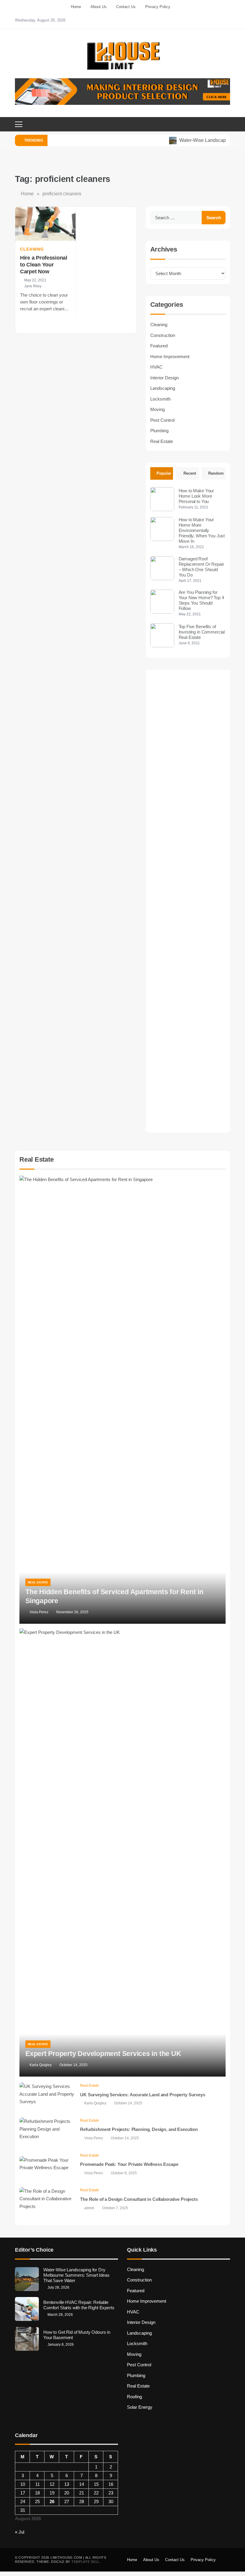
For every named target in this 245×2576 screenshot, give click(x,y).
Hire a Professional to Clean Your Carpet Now (44, 265)
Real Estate (162, 441)
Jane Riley (33, 286)
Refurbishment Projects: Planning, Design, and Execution (139, 2129)
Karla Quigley (41, 2065)
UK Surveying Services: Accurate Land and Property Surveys (143, 2095)
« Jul (20, 2532)
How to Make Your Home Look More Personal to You (196, 496)
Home (76, 7)
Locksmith (160, 399)
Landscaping (163, 388)
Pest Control (162, 420)
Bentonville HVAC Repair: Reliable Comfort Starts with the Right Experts (79, 2305)
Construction (163, 335)
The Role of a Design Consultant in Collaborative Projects (139, 2199)
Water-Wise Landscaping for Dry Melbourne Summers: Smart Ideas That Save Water (76, 2275)
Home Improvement (170, 356)
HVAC (156, 367)
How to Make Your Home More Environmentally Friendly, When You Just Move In (202, 530)
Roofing (134, 2397)
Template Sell (85, 2562)
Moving (157, 409)
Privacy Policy (158, 7)
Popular (164, 473)
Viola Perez (39, 1612)
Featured (159, 346)
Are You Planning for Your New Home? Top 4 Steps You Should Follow (201, 600)
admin (89, 2208)
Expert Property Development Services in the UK (103, 2054)
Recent (190, 473)
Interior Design (164, 378)
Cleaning (32, 249)
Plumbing (159, 431)
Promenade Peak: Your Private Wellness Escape (129, 2164)
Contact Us (126, 7)
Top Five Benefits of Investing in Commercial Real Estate (202, 632)
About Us (99, 7)
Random (216, 473)
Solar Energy (140, 2407)
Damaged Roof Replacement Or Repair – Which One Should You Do (201, 567)
